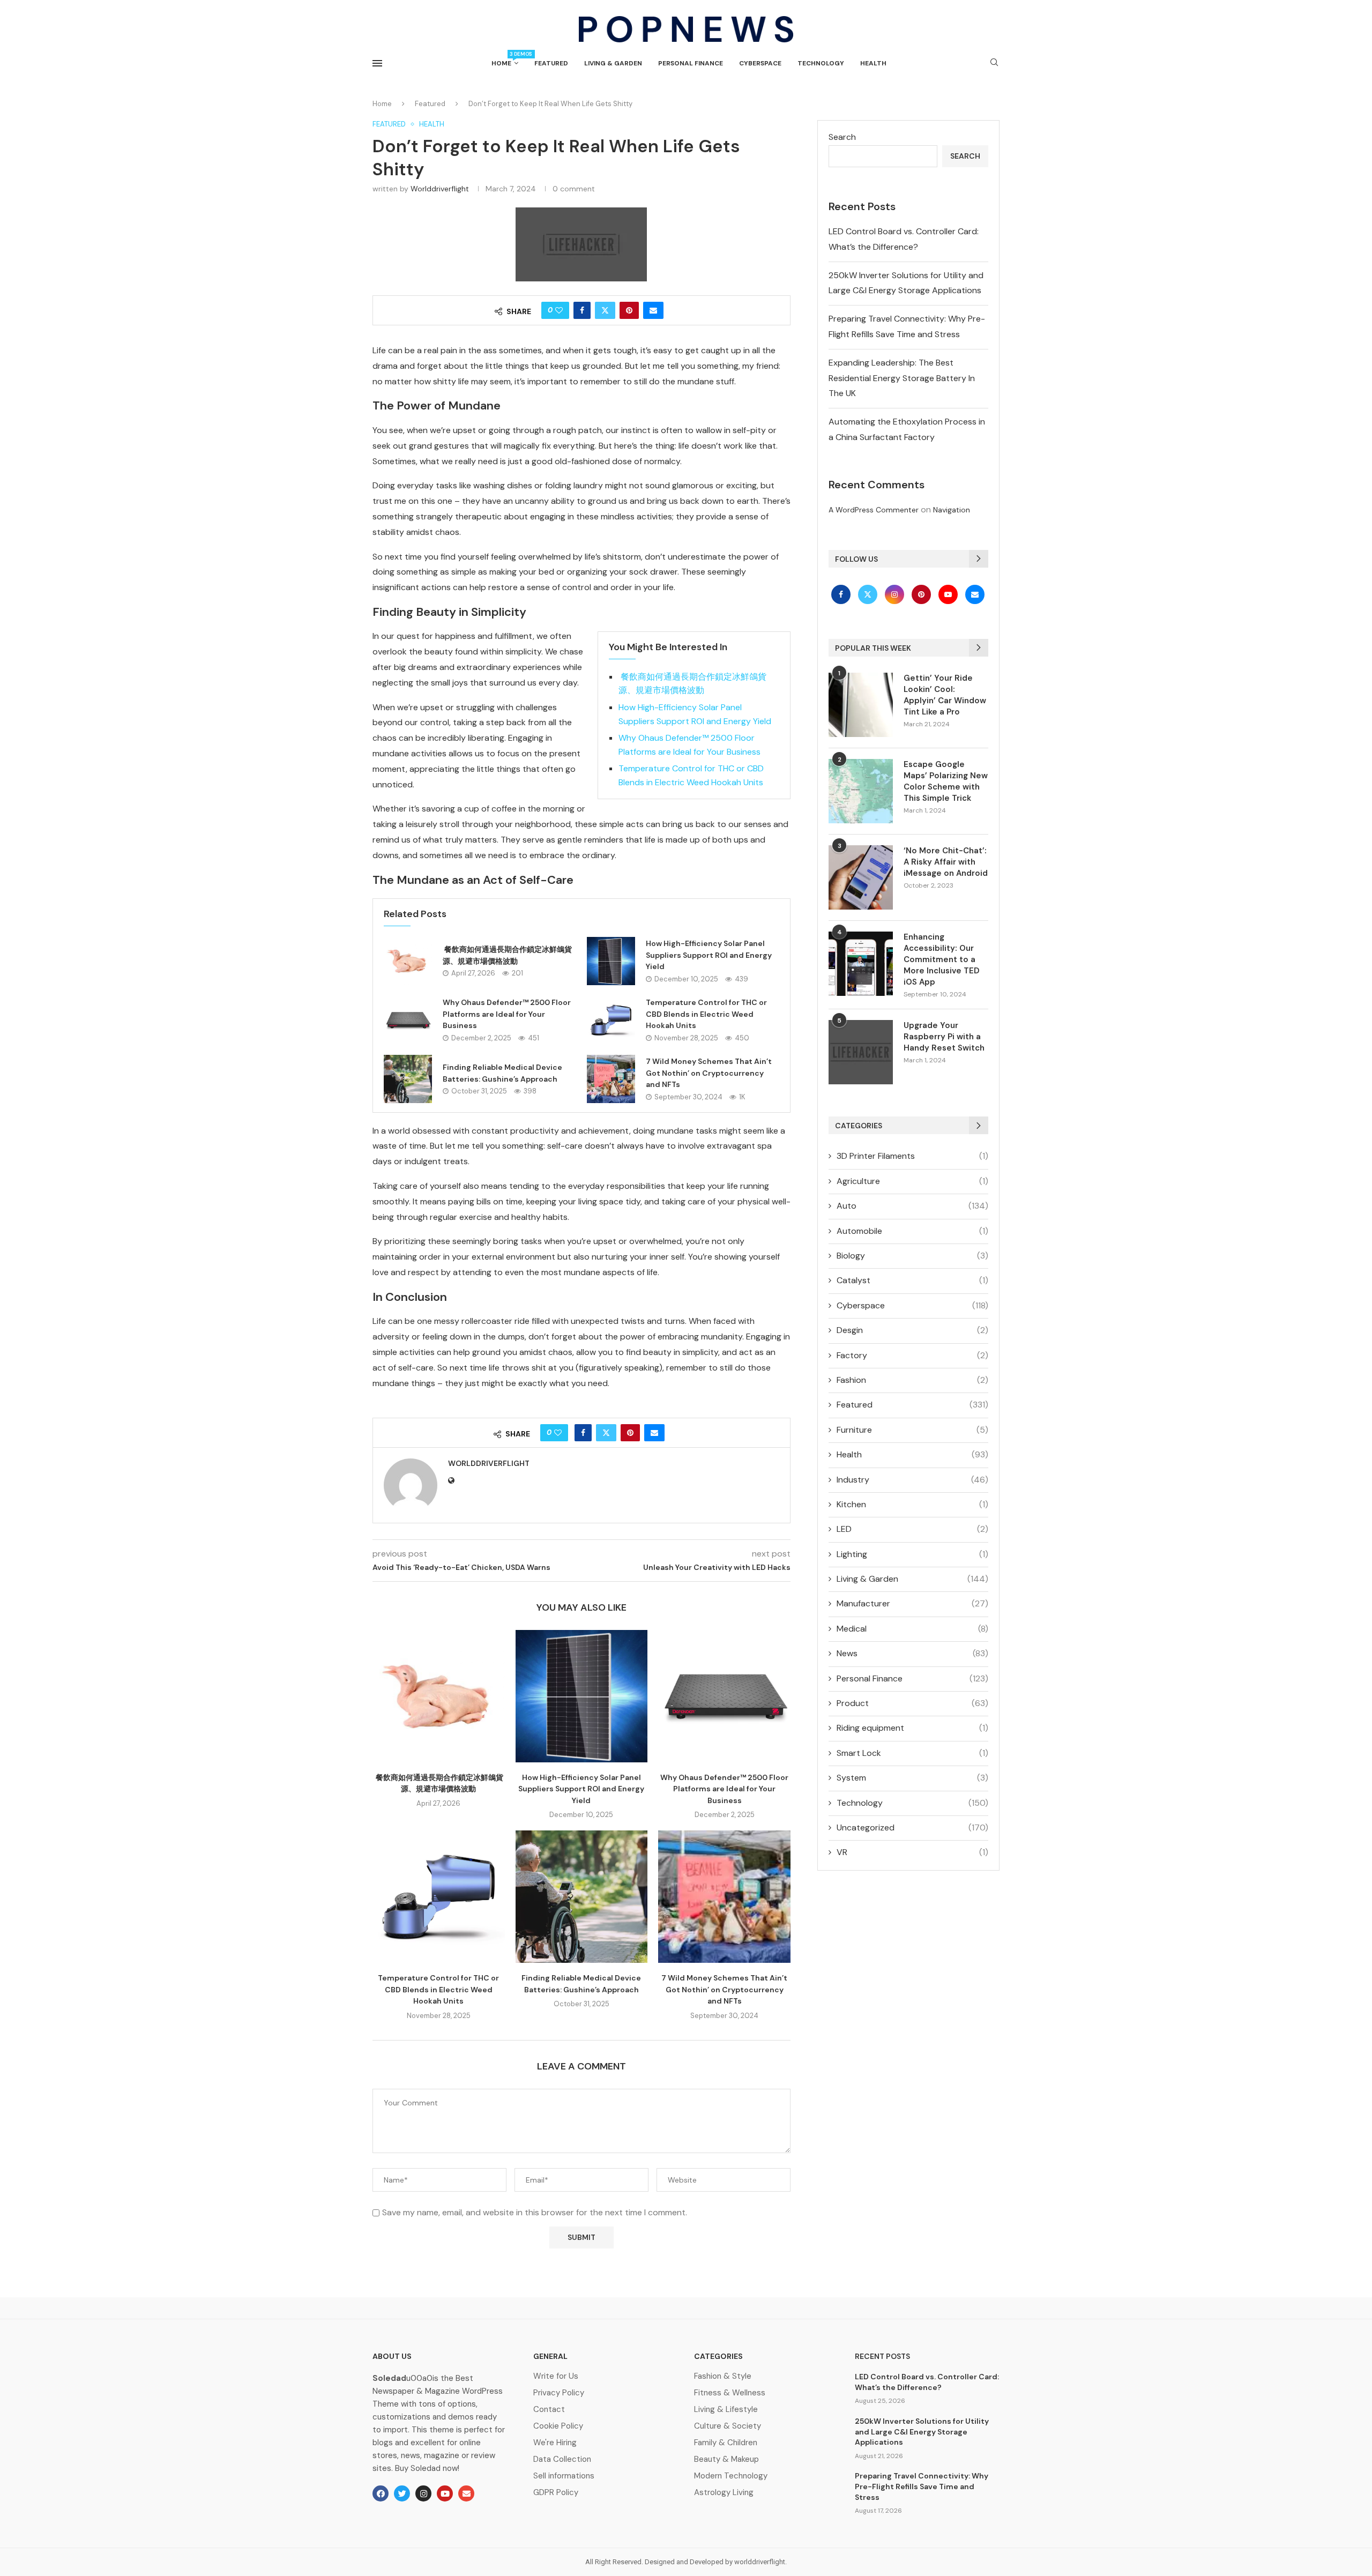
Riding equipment (912, 1728)
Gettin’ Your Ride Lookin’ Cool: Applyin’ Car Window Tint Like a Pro (945, 695)
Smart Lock (912, 1753)
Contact (549, 2410)
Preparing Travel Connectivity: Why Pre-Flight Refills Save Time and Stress (922, 2486)
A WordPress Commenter (874, 510)
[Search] (994, 63)
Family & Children (726, 2443)
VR (912, 1852)
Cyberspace (760, 63)
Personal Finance (691, 63)
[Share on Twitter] (605, 310)
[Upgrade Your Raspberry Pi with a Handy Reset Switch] (861, 1052)
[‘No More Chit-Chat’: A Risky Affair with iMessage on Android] (861, 877)
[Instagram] (896, 594)
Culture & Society (728, 2426)
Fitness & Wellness (730, 2393)
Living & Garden (613, 63)
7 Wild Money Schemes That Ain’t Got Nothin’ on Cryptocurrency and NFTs (709, 1073)
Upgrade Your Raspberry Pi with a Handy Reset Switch (944, 1037)
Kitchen (912, 1504)
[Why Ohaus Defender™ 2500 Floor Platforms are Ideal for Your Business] (408, 1020)
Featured (551, 63)
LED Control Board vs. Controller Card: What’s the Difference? (927, 2382)
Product (912, 1703)
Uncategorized (912, 1827)
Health (873, 63)
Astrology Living (724, 2493)
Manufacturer (912, 1603)
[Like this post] (559, 310)
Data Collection (562, 2459)
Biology (912, 1256)
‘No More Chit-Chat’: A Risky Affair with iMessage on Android (946, 862)
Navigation (952, 510)
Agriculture (912, 1181)
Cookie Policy (558, 2426)
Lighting (912, 1554)
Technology (821, 63)
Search (842, 137)
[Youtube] (949, 594)
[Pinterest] (922, 594)
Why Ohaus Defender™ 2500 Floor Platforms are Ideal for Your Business (507, 1014)
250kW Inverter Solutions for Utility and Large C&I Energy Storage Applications (922, 2432)
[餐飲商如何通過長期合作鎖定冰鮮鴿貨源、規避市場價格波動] (408, 961)
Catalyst (912, 1280)
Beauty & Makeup (726, 2459)
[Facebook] (842, 594)
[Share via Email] (653, 310)
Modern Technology (731, 2476)
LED (912, 1529)
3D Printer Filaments (912, 1156)
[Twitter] (869, 594)
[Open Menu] (377, 63)
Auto (912, 1206)
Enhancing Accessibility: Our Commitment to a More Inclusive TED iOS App (942, 959)
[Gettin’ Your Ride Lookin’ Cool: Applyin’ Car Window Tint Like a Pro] (861, 705)
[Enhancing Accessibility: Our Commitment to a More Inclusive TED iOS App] (861, 964)
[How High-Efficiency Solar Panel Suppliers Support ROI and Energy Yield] (611, 961)
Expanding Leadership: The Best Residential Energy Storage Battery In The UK (902, 378)
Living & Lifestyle (726, 2410)
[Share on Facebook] (582, 310)
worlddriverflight (440, 189)
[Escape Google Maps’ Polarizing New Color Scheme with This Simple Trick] (861, 791)
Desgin (912, 1330)
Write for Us (556, 2376)
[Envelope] (466, 2493)
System (912, 1778)
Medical (912, 1629)
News (912, 1653)
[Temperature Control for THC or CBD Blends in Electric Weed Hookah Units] (611, 1020)
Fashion (912, 1380)
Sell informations (564, 2476)
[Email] (975, 594)
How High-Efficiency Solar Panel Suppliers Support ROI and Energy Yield (709, 955)
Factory (912, 1355)
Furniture (912, 1430)
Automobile (912, 1231)
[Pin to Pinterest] (629, 310)
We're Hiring (555, 2443)
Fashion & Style (723, 2376)
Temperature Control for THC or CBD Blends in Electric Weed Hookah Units (706, 1014)
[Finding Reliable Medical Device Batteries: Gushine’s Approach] (408, 1079)
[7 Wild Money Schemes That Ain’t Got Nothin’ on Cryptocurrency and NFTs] (611, 1079)
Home (505, 59)
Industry (912, 1480)
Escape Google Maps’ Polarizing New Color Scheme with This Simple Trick (946, 781)
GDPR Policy (556, 2493)
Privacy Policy (559, 2393)
